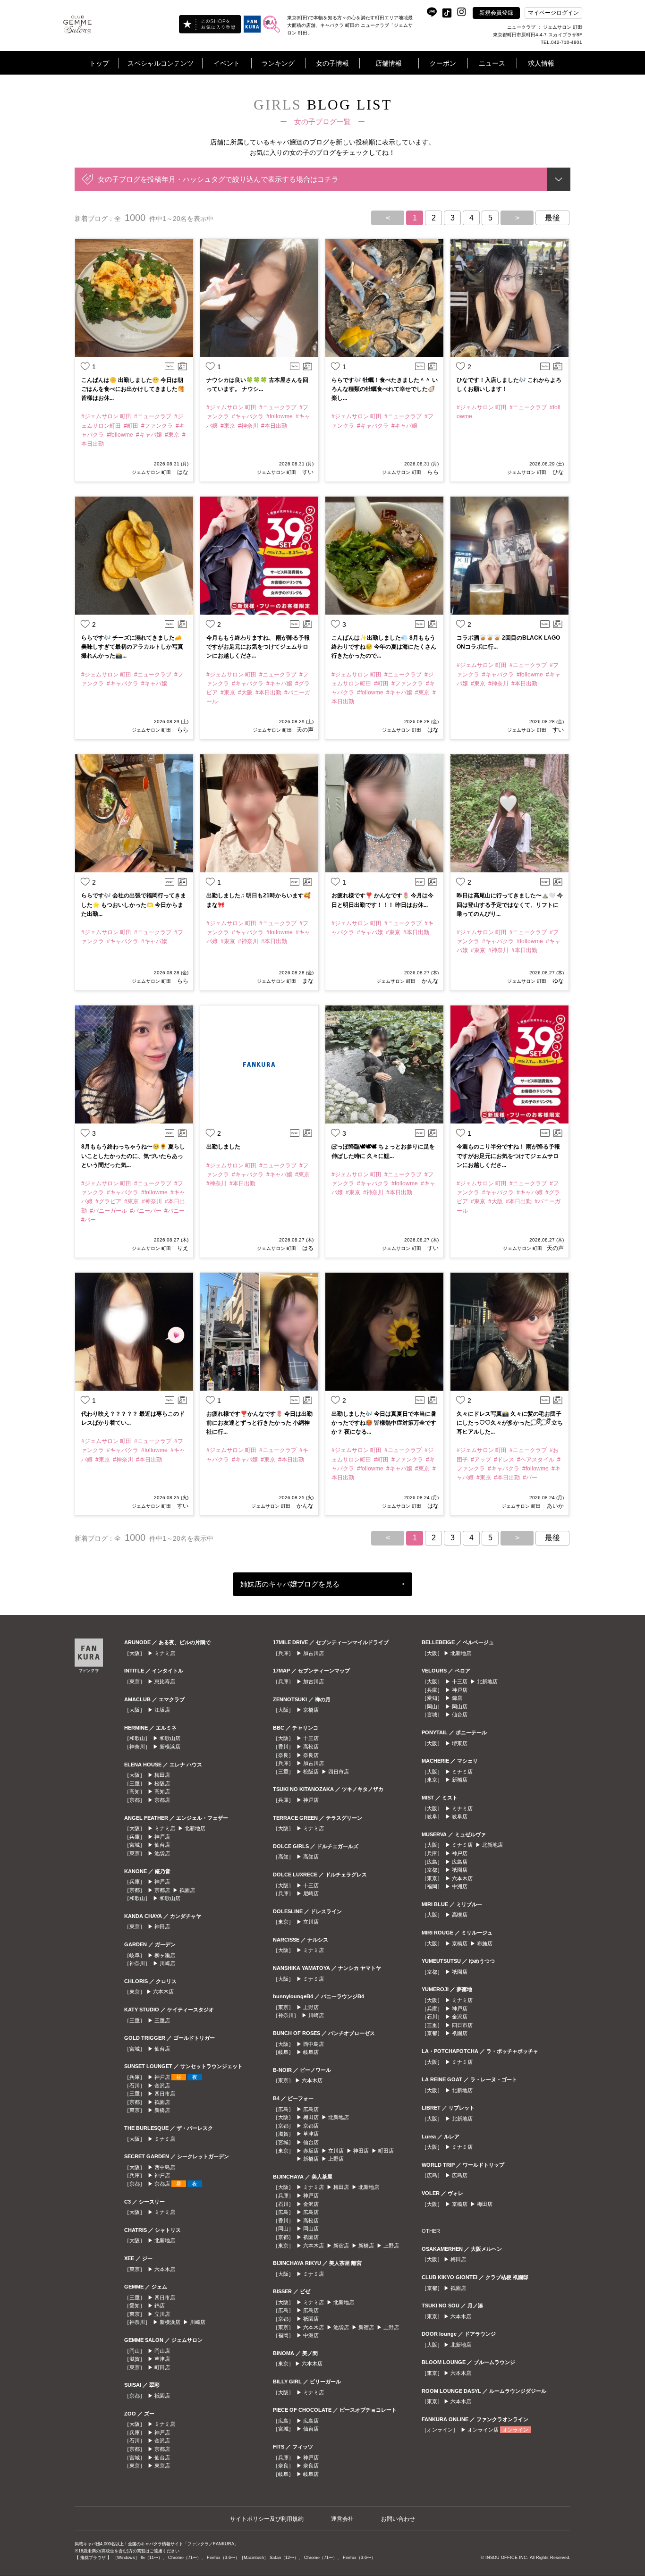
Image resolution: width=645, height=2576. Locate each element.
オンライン (515, 2430)
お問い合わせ (398, 2519)
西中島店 (165, 2167)
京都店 (162, 1800)
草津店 (162, 2359)
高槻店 (460, 1915)
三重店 (162, 2020)
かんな (429, 981)
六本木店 (163, 1992)
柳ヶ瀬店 (165, 1955)
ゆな (557, 981)
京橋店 (311, 1710)
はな (182, 472)
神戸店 (162, 1837)
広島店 (311, 2109)
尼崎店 (311, 1893)
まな (307, 981)
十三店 (311, 1738)
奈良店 (311, 1755)
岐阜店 (311, 2052)
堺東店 (460, 1743)
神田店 (162, 1926)
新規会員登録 (496, 13)
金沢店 (162, 2086)
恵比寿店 (165, 1681)
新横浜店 (170, 1747)
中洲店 (311, 2335)
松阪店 (162, 1783)
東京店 (162, 2466)
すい (307, 472)
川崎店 (167, 1963)
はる (307, 1248)
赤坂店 (311, 2151)
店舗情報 (389, 63)
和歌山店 (170, 1738)
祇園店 (187, 1890)
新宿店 (341, 2246)
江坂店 (162, 1710)
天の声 (305, 730)
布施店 (485, 1943)
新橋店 (162, 2110)
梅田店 (162, 1775)
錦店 (160, 2306)
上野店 (311, 2007)
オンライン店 (483, 2430)
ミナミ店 (165, 1653)
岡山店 (162, 2351)
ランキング (278, 63)
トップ (99, 63)
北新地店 (195, 1828)
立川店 (162, 2314)
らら (432, 472)
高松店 (311, 1747)
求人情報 (541, 63)
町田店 (162, 2367)
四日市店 (165, 2094)
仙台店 (162, 1845)
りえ (182, 1248)
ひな (557, 472)
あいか (555, 1506)
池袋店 (162, 1853)
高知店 (162, 1791)
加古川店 (314, 1653)
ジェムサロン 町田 (151, 472)
